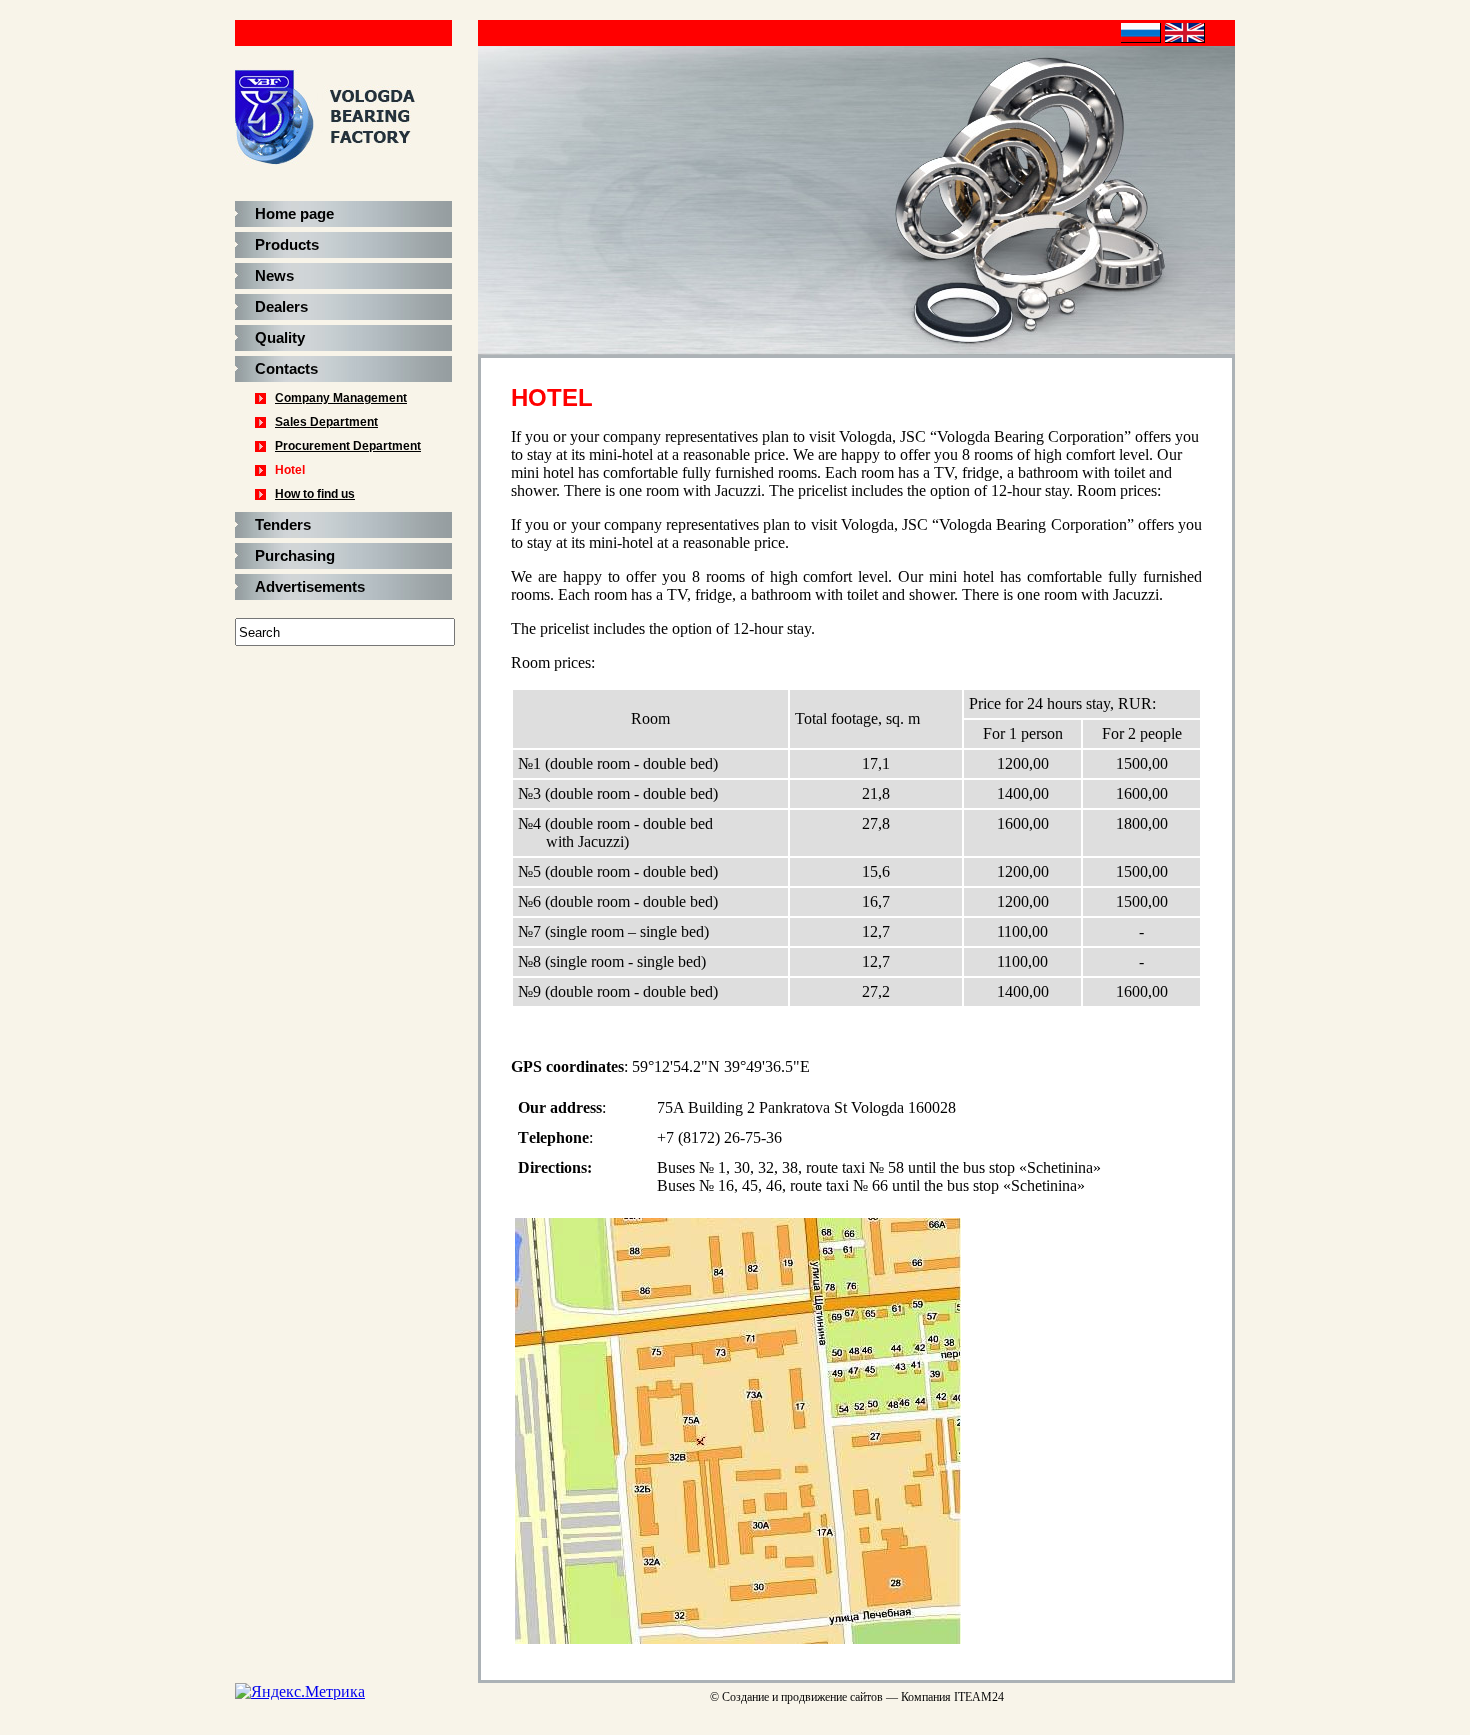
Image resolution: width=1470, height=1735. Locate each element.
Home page (294, 214)
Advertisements (310, 587)
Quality (280, 338)
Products (287, 245)
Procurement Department (348, 446)
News (274, 276)
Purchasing (295, 556)
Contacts (286, 369)
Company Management (341, 398)
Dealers (281, 307)
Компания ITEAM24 (952, 1697)
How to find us (315, 494)
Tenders (283, 525)
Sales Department (326, 422)
